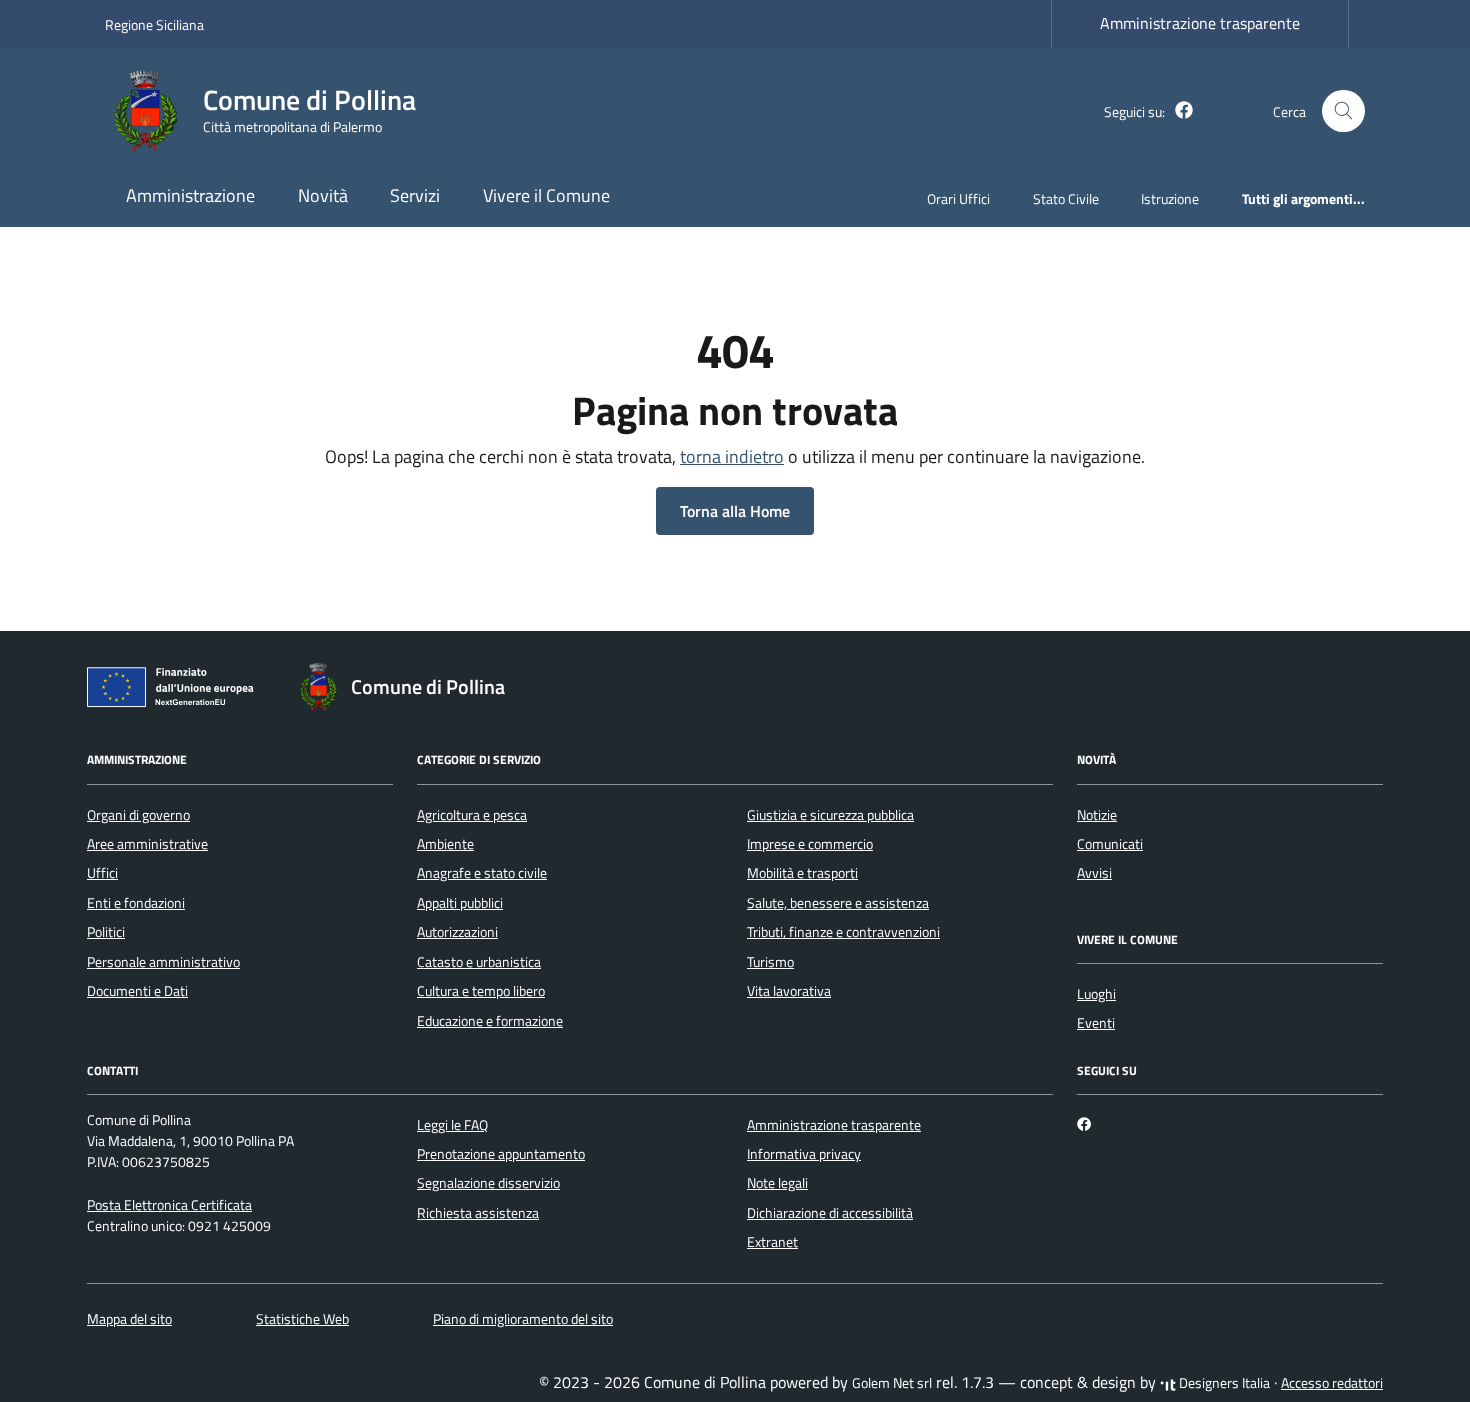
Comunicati (1110, 844)
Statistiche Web (302, 1319)
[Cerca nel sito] (1343, 111)
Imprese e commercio (810, 844)
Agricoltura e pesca (472, 815)
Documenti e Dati (137, 991)
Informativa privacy (804, 1154)
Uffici (102, 873)
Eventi (1096, 1023)
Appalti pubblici (460, 903)
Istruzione (1170, 198)
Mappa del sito (129, 1319)
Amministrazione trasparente (1200, 23)
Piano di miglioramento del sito (523, 1319)
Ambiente (445, 844)
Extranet (772, 1242)
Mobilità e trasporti (802, 873)
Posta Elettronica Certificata (169, 1205)
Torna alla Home (735, 511)
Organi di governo (138, 815)
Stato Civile (1066, 198)
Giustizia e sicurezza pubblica (830, 815)
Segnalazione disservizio (488, 1183)
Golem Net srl (892, 1383)
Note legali (777, 1183)
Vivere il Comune (546, 195)
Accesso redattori (1332, 1383)
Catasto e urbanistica (479, 962)
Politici (106, 932)
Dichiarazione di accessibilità (830, 1213)
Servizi (415, 195)
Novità (323, 195)
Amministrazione (190, 195)
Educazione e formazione (490, 1021)
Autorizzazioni (457, 932)
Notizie (1097, 815)
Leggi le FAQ (452, 1125)
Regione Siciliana (154, 24)
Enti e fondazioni (136, 903)
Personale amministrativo (163, 962)
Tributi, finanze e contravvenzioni (843, 932)
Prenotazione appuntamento (501, 1154)
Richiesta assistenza (478, 1213)
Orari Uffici (958, 198)
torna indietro (732, 456)
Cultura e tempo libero (481, 991)
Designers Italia (1223, 1383)
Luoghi (1096, 994)
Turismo (770, 962)
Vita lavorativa (789, 991)
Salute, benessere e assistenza (838, 903)
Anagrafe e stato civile (482, 873)
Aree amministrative (147, 844)
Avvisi (1094, 873)
